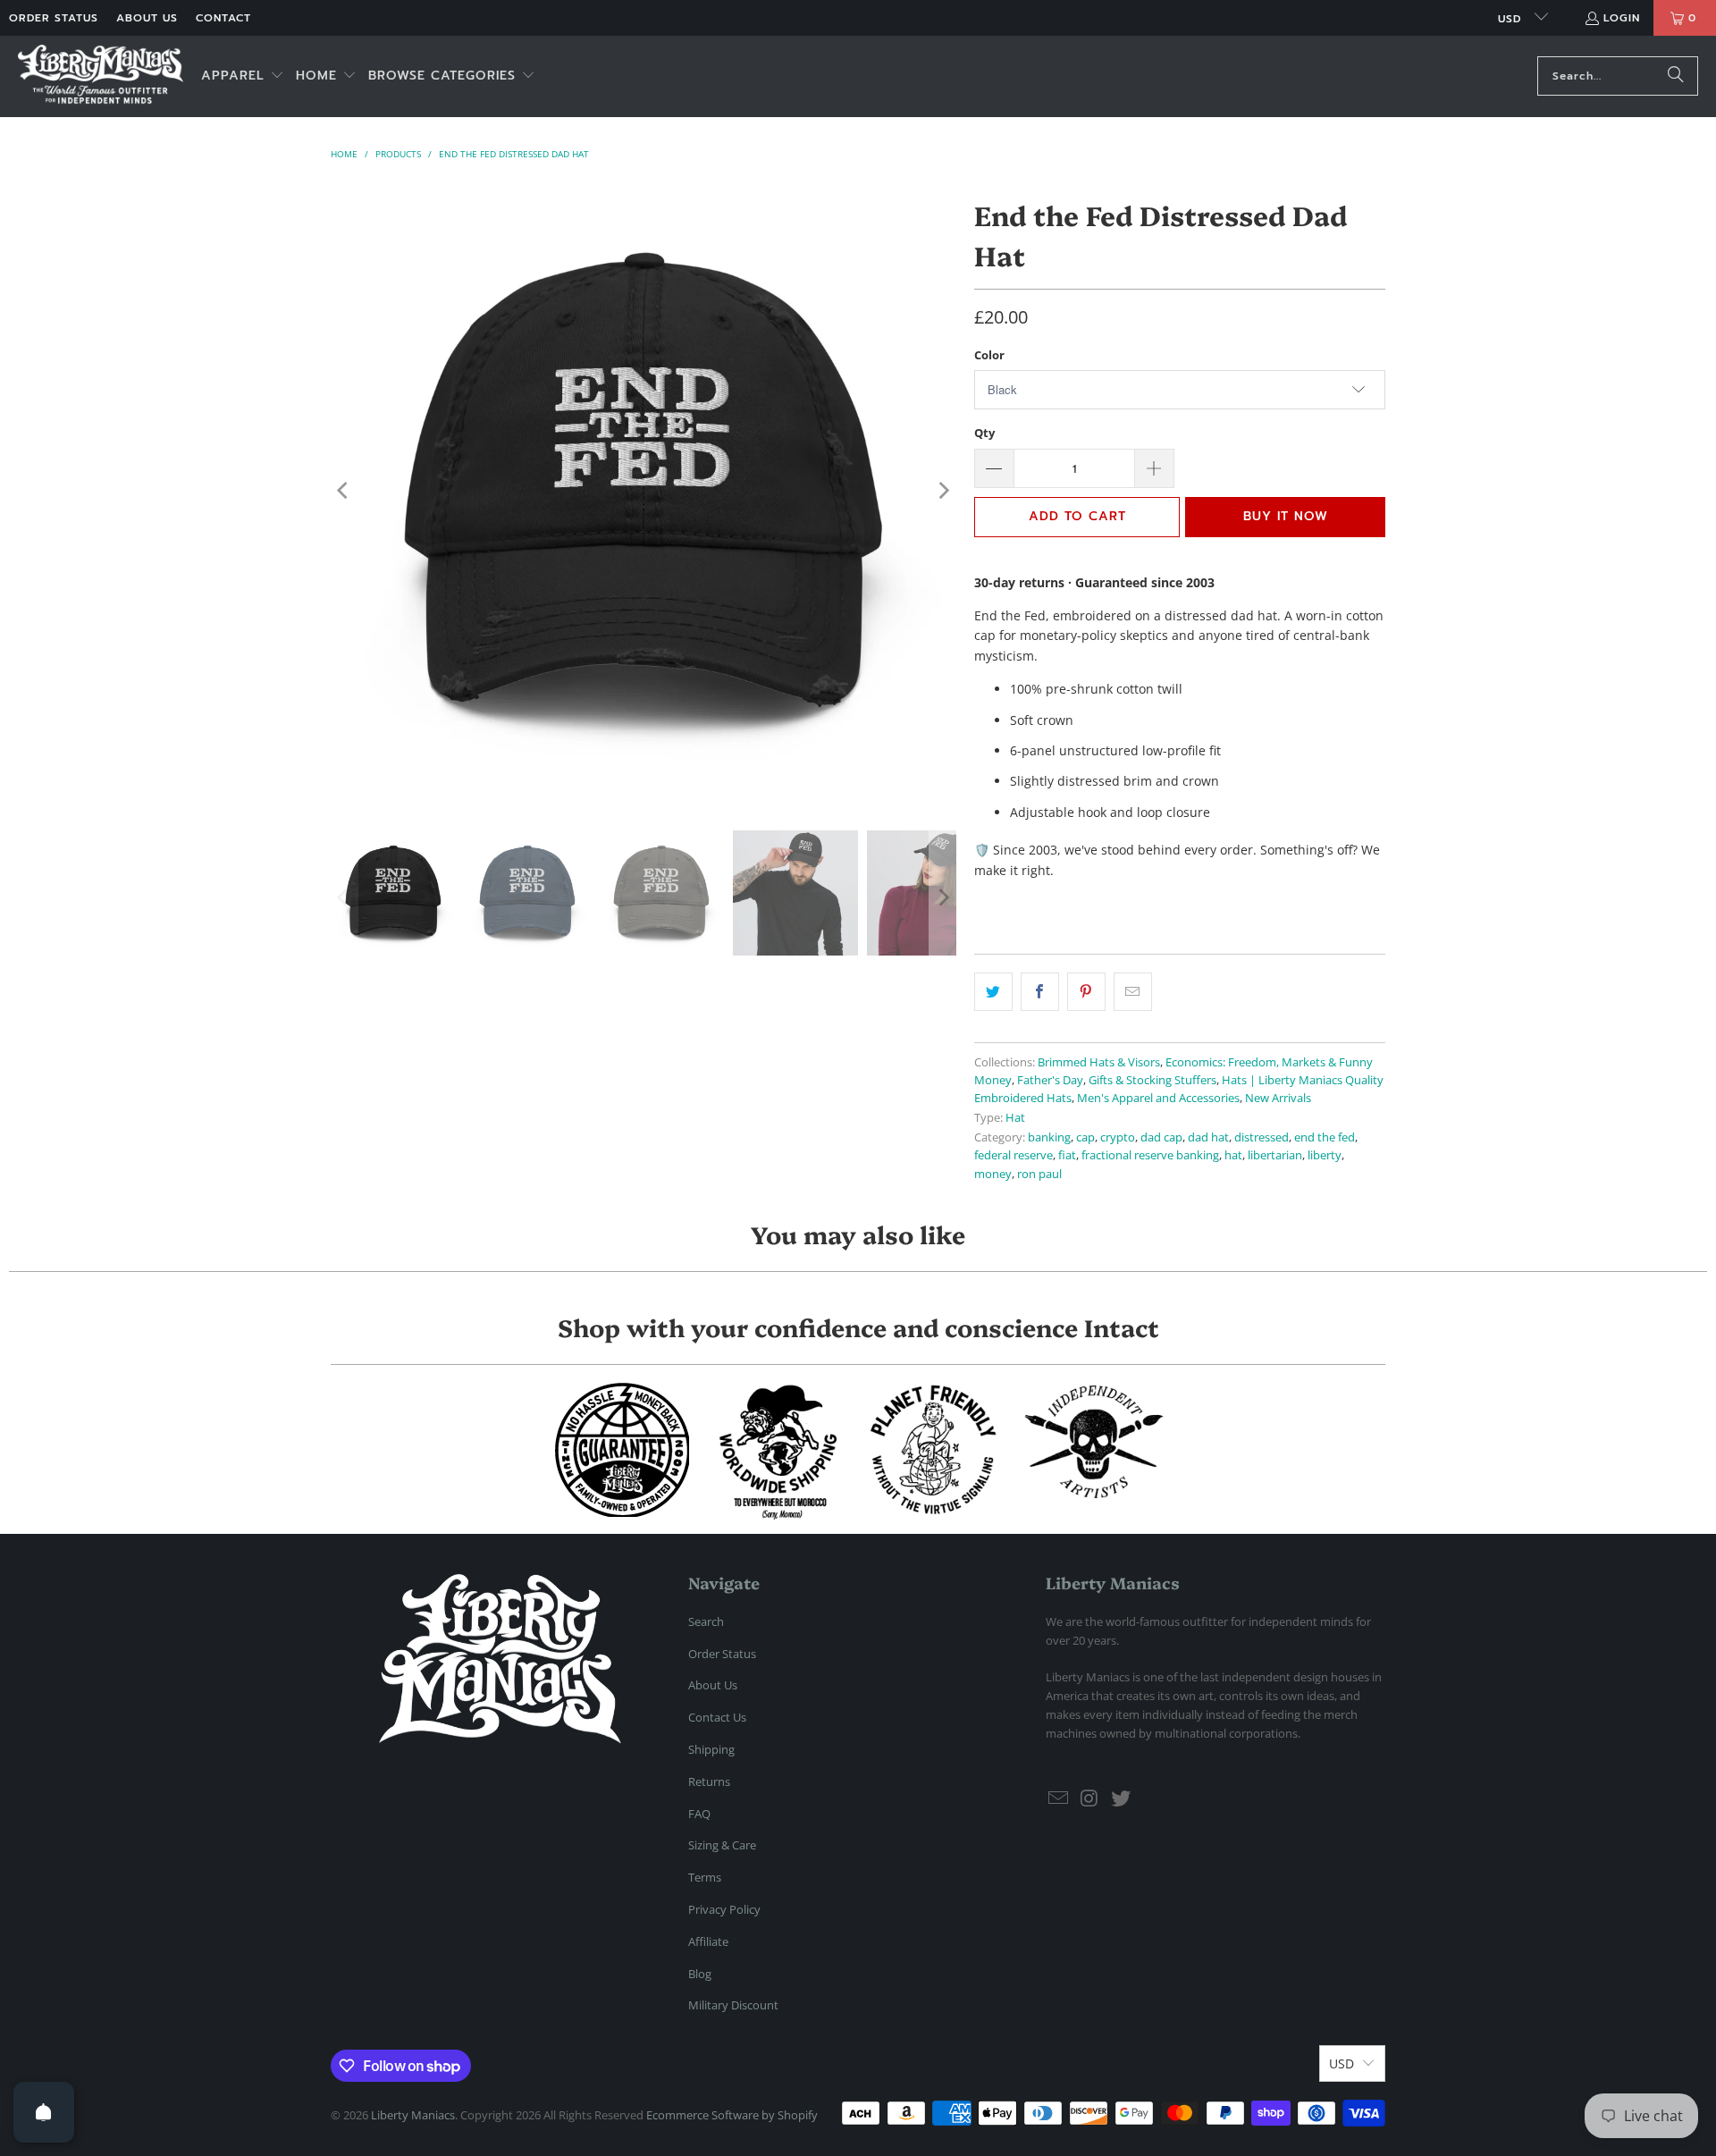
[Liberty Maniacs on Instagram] (1090, 1798)
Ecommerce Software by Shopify (732, 2115)
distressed (1262, 1137)
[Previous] (344, 491)
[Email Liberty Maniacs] (1059, 1798)
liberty (1325, 1155)
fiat (1067, 1155)
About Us (147, 18)
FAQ (699, 1814)
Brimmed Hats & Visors (1099, 1062)
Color (989, 355)
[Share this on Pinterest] (1086, 991)
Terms (705, 1877)
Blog (700, 1974)
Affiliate (708, 1941)
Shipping (711, 1749)
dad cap (1161, 1137)
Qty (984, 433)
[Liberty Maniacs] (101, 76)
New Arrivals (1278, 1098)
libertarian (1275, 1155)
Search (706, 1621)
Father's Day (1050, 1080)
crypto (1118, 1137)
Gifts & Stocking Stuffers (1152, 1080)
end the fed (1325, 1137)
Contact (223, 18)
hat (1233, 1155)
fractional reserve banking (1150, 1155)
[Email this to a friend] (1133, 991)
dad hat (1208, 1137)
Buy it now (1286, 516)
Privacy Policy (724, 1909)
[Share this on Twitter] (993, 991)
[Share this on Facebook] (1040, 991)
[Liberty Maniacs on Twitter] (1121, 1798)
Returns (709, 1781)
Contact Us (717, 1717)
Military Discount (733, 2005)
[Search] (1676, 76)
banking (1049, 1137)
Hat (1015, 1118)
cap (1085, 1137)
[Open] (44, 2112)
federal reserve (1014, 1155)
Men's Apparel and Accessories (1158, 1098)
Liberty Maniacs (413, 2115)
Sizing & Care (722, 1845)
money (993, 1174)
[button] (243, 76)
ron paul (1039, 1174)
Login (1622, 18)
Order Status (54, 18)
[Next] (943, 491)
